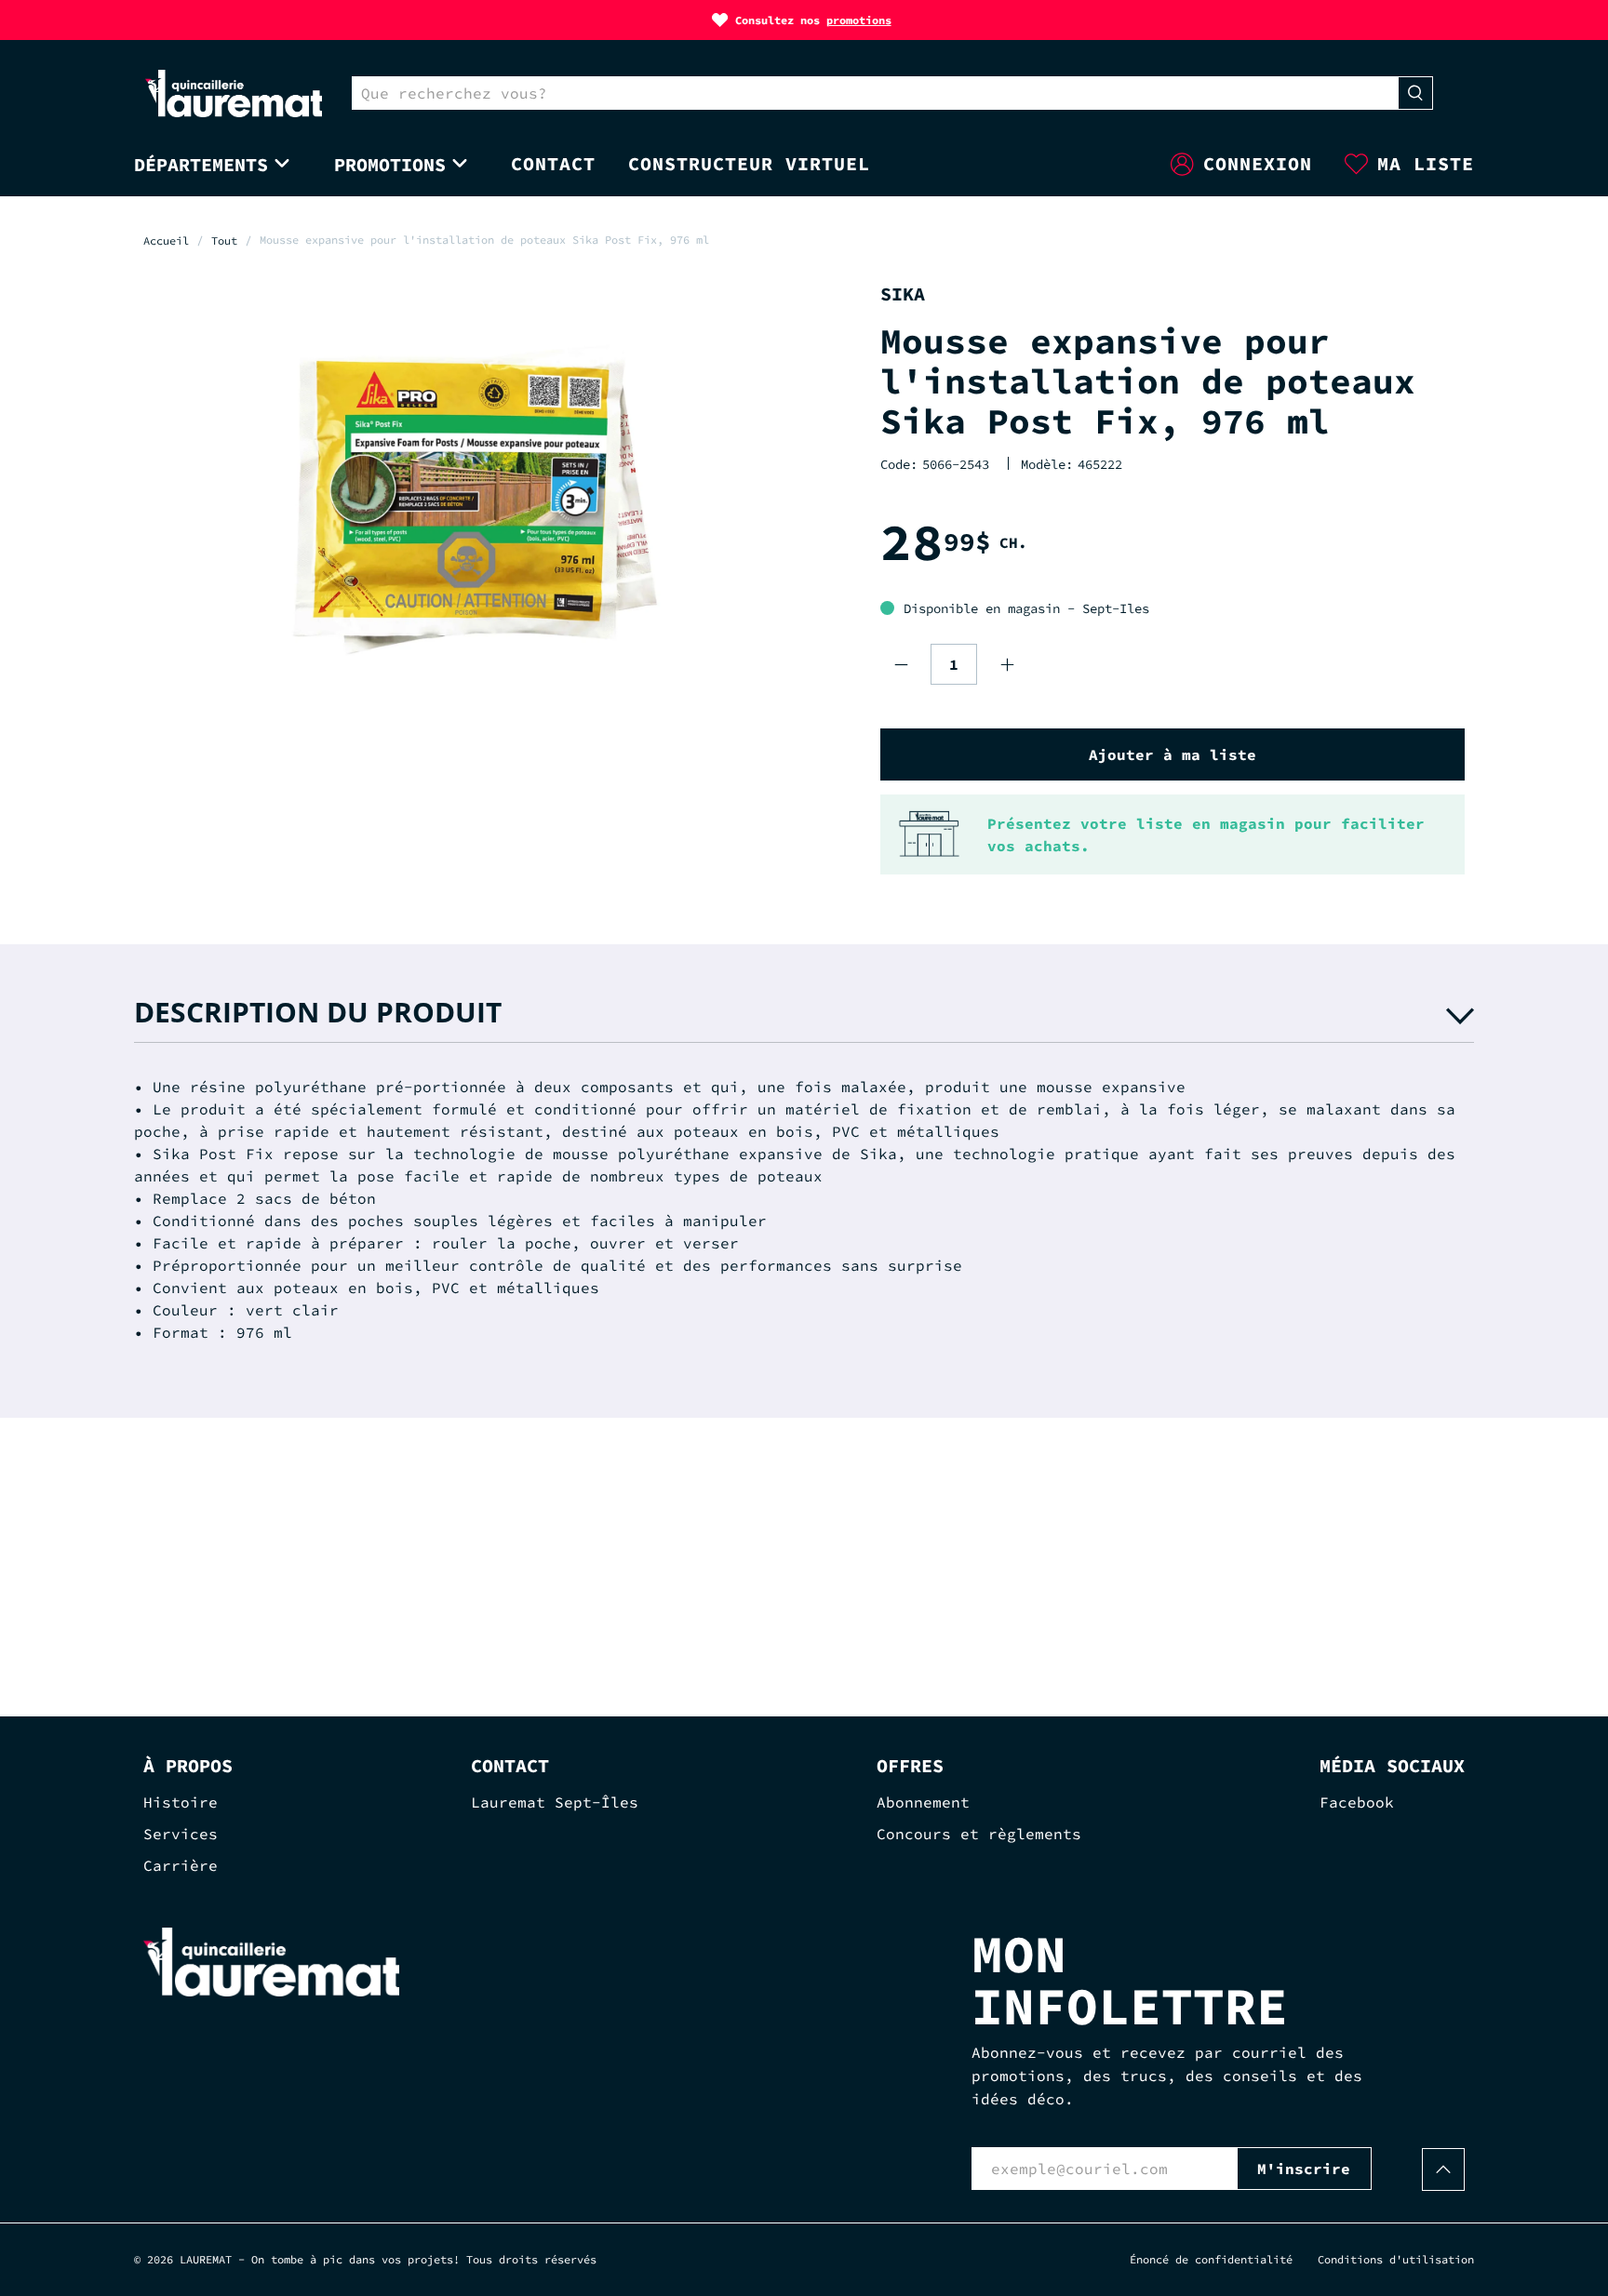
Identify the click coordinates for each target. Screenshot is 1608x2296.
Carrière (181, 1865)
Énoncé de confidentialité (1211, 2259)
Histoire (181, 1802)
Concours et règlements (979, 1834)
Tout (224, 241)
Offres (910, 1765)
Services (181, 1834)
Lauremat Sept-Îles (555, 1802)
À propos (188, 1765)
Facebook (1357, 1802)
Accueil (166, 241)
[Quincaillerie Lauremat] (234, 93)
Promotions (390, 164)
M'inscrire (1304, 2169)
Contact (553, 163)
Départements (201, 164)
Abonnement (923, 1802)
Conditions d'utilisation (1396, 2259)
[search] (875, 93)
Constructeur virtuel (749, 163)
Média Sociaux (1392, 1765)
